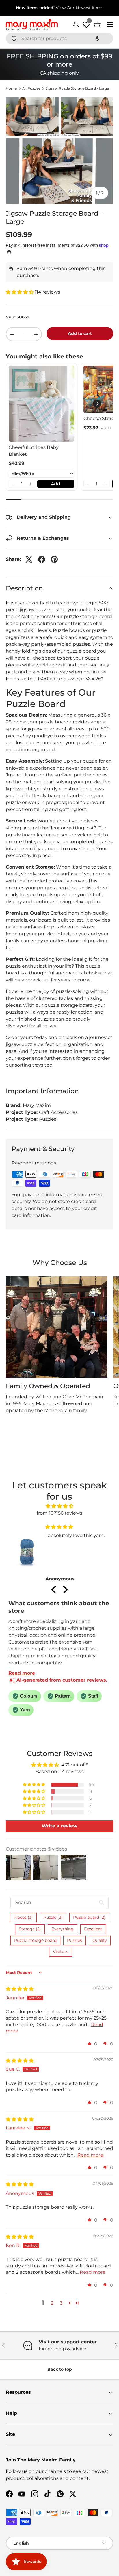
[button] (97, 38)
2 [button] (52, 2303)
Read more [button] (90, 2155)
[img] (59, 1506)
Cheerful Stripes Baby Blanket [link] (34, 451)
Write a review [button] (59, 1826)
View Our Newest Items (80, 8)
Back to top (60, 2369)
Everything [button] (63, 1929)
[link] (41, 404)
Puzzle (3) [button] (53, 1917)
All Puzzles (31, 88)
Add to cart (80, 333)
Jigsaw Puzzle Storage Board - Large (77, 88)
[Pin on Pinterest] (54, 559)
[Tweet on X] (29, 559)
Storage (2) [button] (30, 1929)
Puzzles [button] (75, 1940)
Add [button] (56, 484)
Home (11, 88)
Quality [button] (100, 1940)
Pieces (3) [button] (23, 1917)
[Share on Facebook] (42, 559)
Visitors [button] (61, 1952)
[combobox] (59, 38)
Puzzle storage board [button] (35, 1940)
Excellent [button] (93, 1929)
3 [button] (61, 2303)
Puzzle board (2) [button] (89, 1917)
